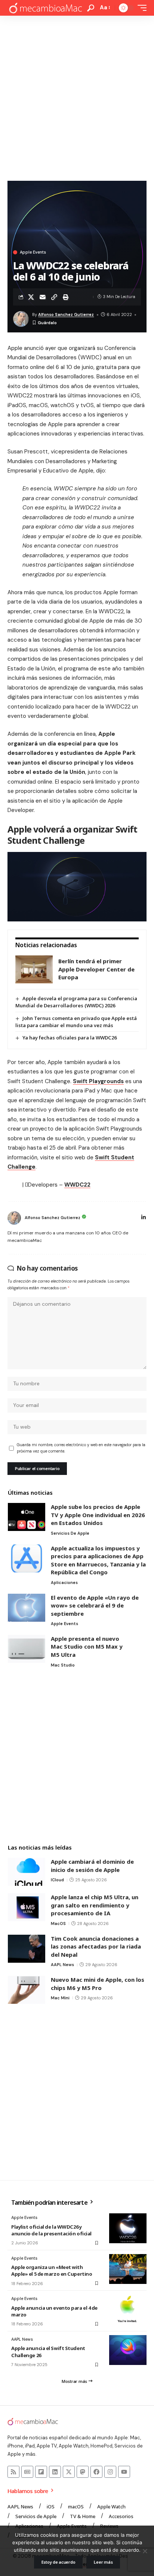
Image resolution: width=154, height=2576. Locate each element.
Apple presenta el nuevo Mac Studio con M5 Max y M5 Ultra (87, 1647)
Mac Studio (63, 1665)
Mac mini (60, 1998)
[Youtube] (124, 2472)
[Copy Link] (54, 297)
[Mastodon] (83, 2472)
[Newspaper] (27, 2472)
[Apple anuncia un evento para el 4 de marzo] (128, 2309)
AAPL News (62, 1965)
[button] (91, 8)
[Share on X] (31, 297)
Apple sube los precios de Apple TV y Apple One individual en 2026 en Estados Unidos (98, 1515)
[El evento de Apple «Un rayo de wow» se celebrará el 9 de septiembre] (27, 1608)
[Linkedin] (55, 2472)
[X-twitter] (69, 2472)
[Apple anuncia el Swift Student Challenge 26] (128, 2350)
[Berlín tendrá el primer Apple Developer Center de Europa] (34, 969)
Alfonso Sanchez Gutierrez (66, 314)
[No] (145, 2551)
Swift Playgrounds (98, 1081)
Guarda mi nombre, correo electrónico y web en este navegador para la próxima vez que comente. (81, 1448)
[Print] (66, 297)
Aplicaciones (64, 1583)
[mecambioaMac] (45, 8)
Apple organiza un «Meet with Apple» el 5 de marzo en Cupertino (52, 2270)
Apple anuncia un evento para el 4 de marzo (54, 2311)
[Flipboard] (41, 2472)
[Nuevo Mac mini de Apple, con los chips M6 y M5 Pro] (27, 1990)
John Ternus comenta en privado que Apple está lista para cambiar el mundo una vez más (76, 1022)
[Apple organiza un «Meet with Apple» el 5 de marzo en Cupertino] (128, 2269)
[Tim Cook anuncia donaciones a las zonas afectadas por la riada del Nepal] (27, 1949)
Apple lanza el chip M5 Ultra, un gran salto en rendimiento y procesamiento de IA (95, 1905)
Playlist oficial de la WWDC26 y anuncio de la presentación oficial (51, 2230)
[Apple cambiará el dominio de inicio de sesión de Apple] (27, 1872)
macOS (58, 1924)
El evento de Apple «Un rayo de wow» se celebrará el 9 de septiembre (95, 1605)
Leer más (103, 2562)
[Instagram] (110, 2472)
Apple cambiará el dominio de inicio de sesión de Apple (92, 1866)
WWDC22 (77, 1185)
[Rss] (13, 2472)
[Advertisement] (77, 96)
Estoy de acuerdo (58, 2562)
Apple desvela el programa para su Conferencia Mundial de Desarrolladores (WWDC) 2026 (76, 1002)
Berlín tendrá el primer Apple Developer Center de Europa (96, 969)
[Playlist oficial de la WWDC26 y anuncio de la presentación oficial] (128, 2228)
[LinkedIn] (144, 1218)
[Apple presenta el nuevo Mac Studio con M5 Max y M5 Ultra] (27, 1649)
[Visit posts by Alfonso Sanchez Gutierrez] (14, 1218)
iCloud (57, 1880)
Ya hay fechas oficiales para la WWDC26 (70, 1038)
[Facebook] (96, 2472)
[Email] (43, 297)
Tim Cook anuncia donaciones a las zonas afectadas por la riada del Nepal (96, 1946)
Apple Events (33, 252)
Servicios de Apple (70, 1533)
